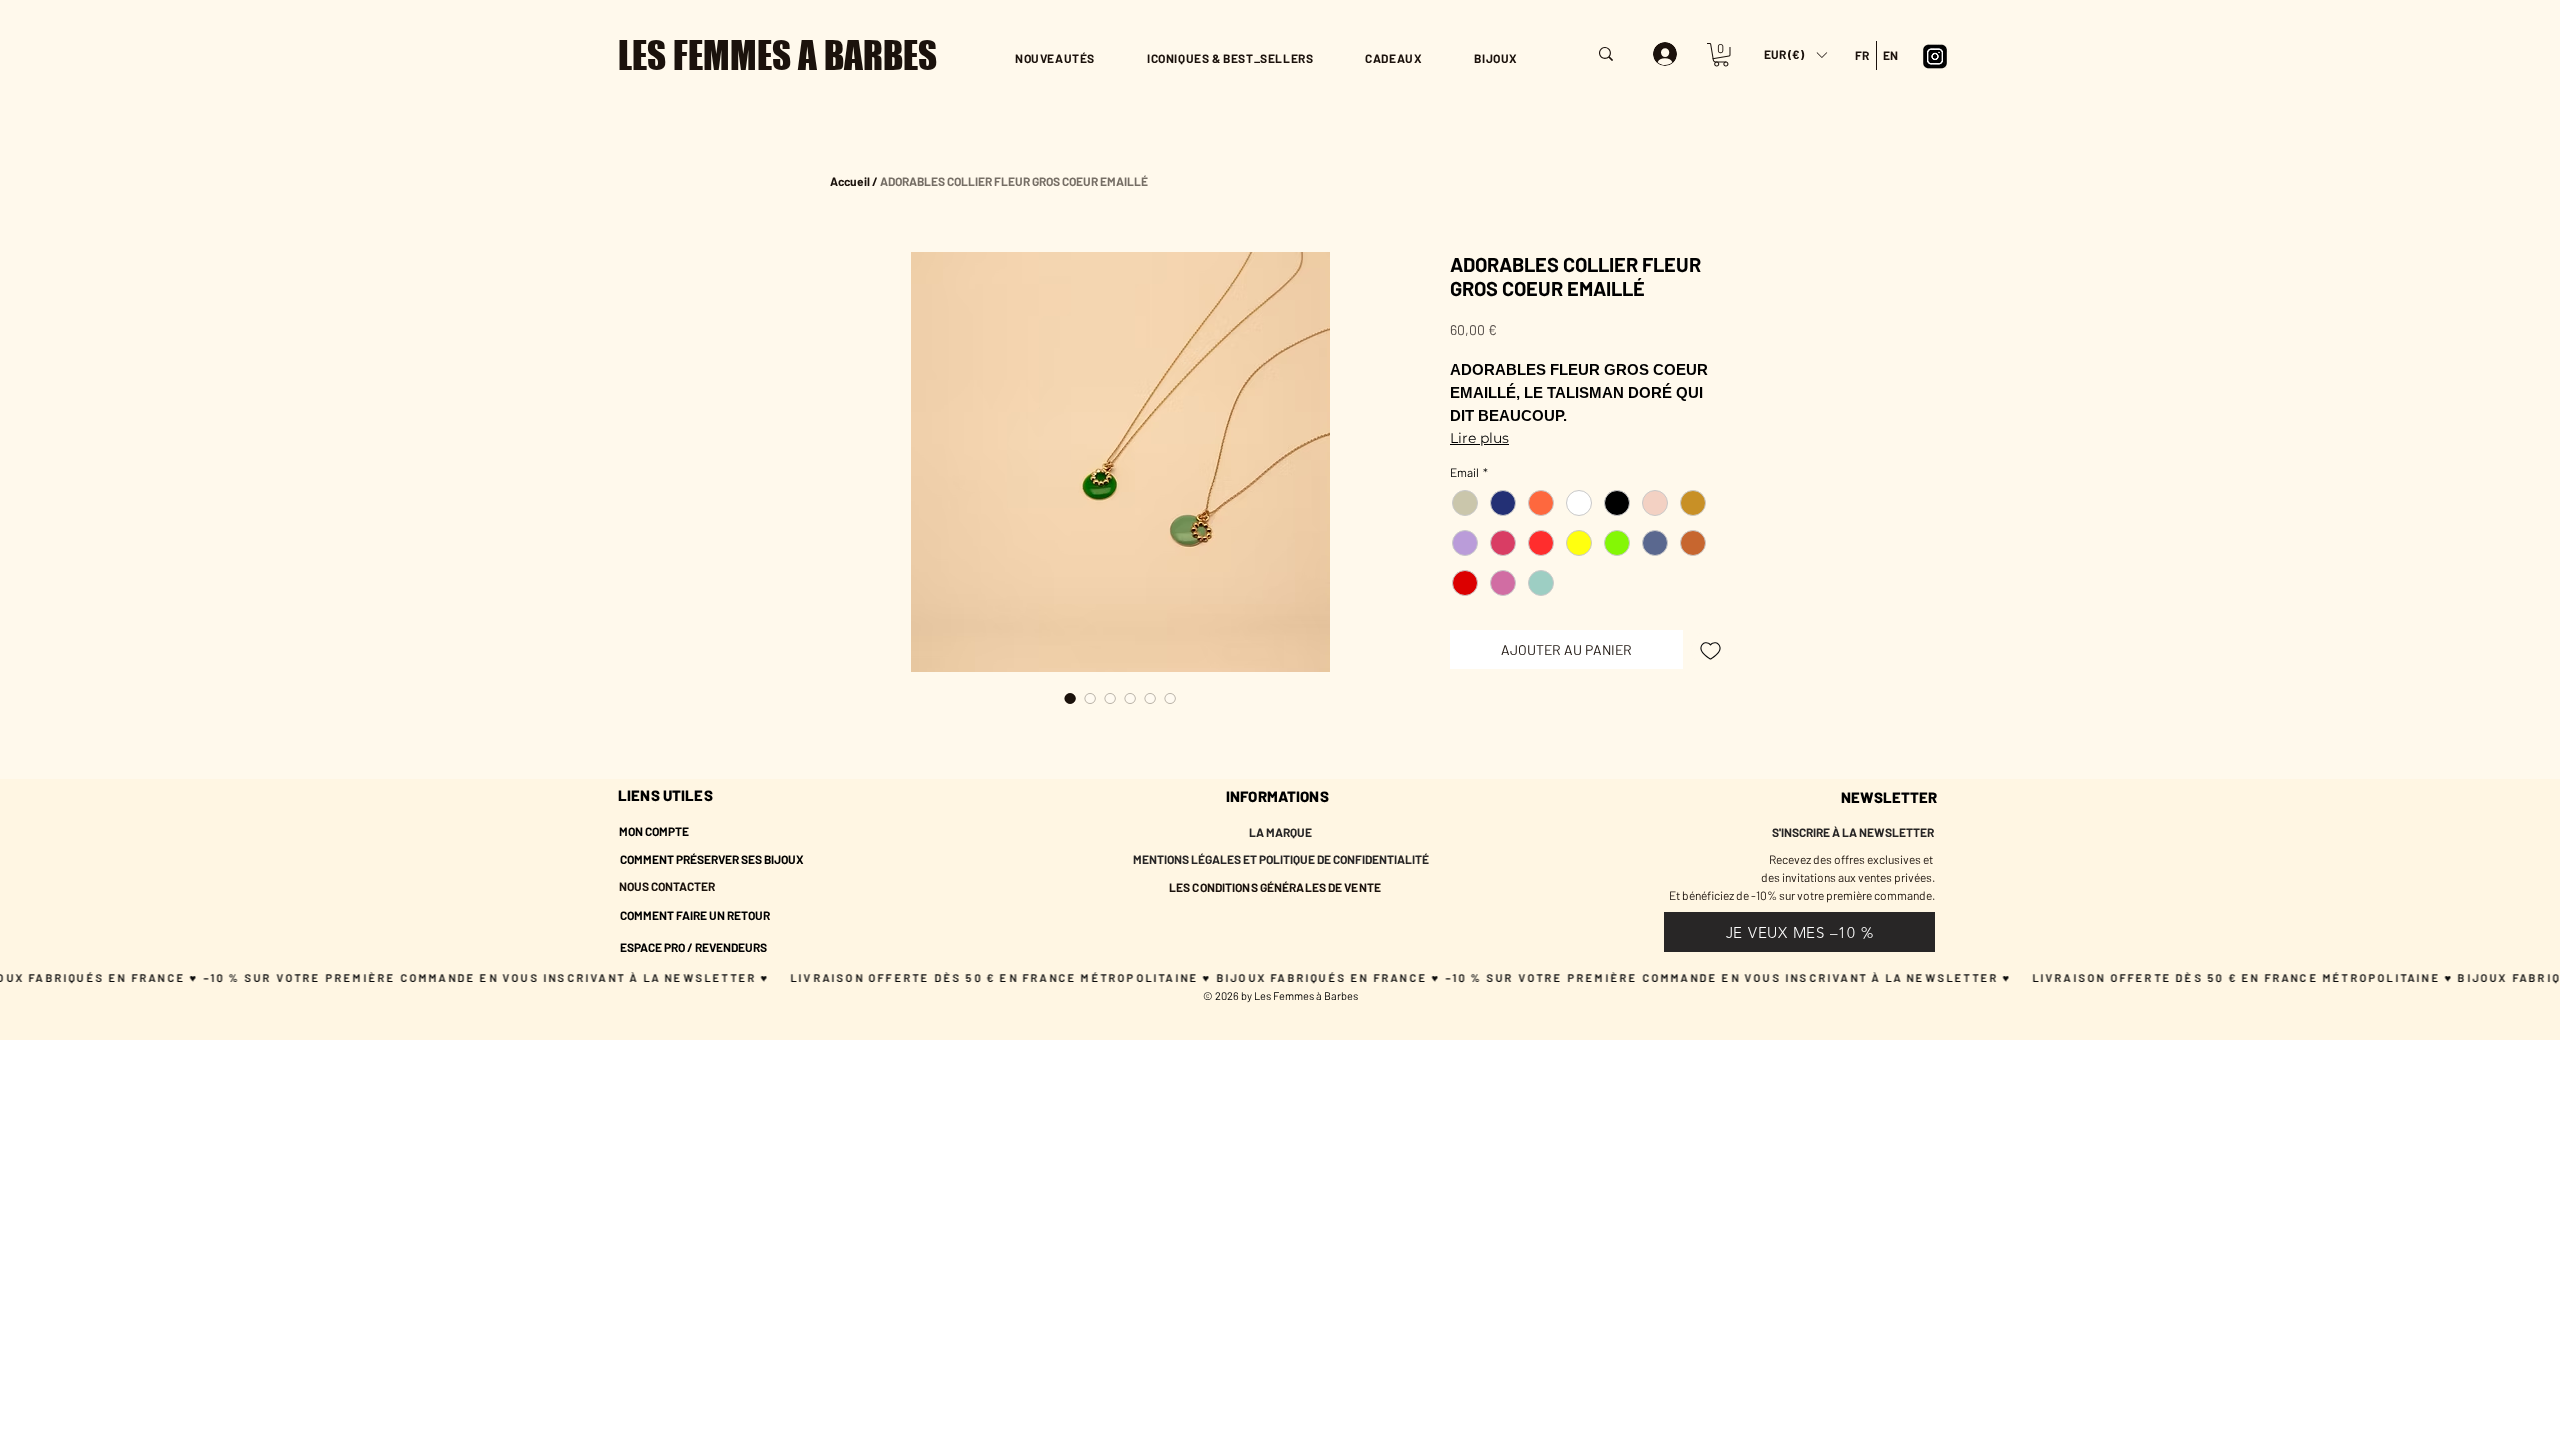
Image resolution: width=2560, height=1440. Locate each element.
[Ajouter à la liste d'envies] (1710, 649)
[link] (1721, 55)
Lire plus (1479, 438)
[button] (1795, 54)
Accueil (850, 181)
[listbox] (1795, 54)
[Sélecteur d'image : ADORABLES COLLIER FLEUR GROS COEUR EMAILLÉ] (1070, 698)
